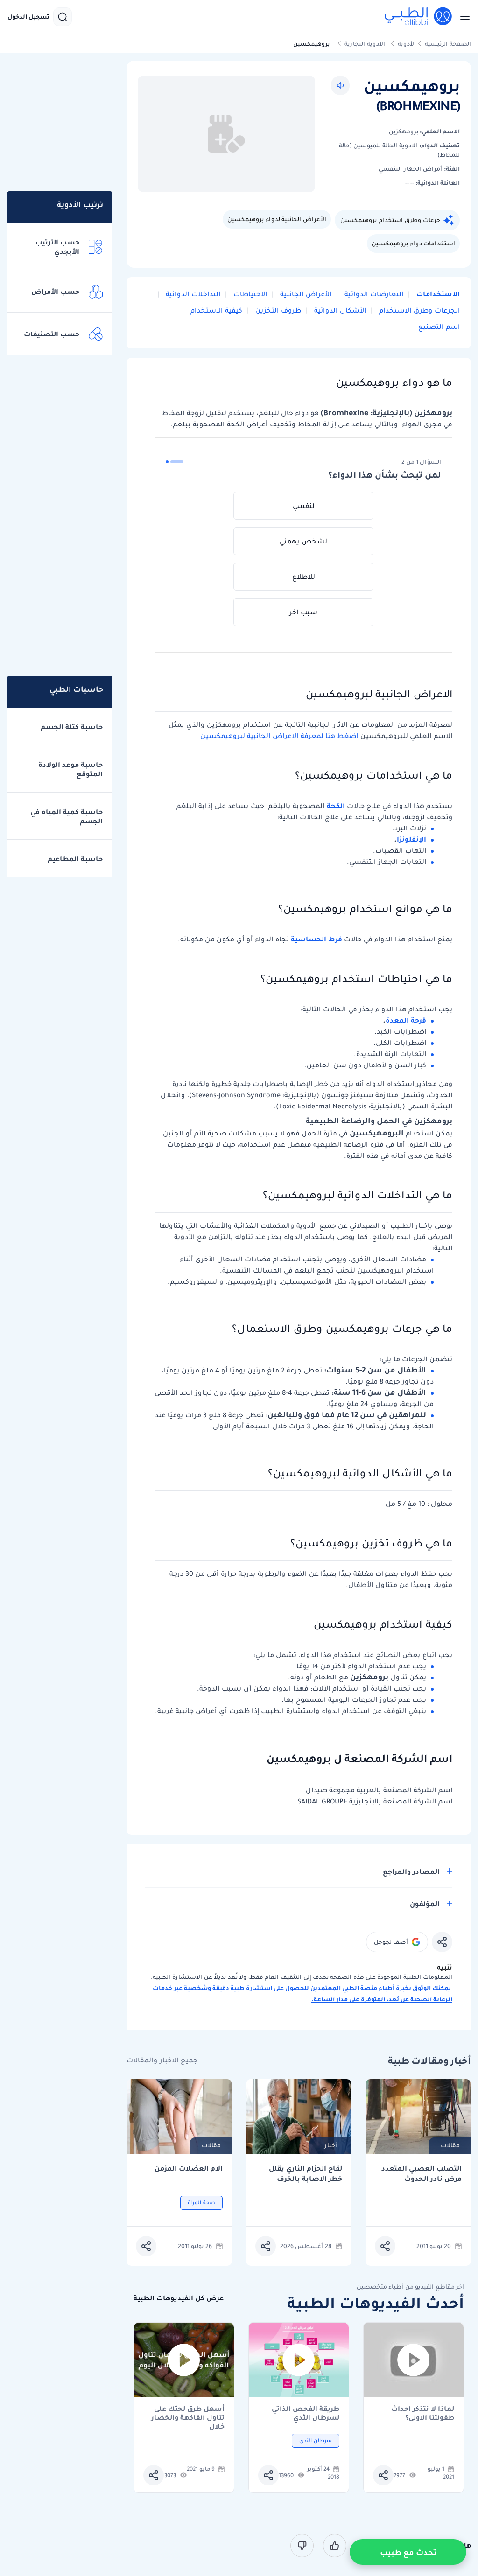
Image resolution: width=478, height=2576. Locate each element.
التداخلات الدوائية (192, 294)
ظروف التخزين (277, 310)
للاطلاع (304, 577)
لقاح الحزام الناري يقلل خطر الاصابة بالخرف (306, 2174)
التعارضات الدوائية (373, 294)
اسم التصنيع (439, 327)
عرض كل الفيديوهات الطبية (179, 2298)
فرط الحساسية (316, 939)
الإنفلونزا (411, 839)
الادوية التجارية (365, 44)
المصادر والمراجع (411, 1872)
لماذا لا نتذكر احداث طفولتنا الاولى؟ (423, 2413)
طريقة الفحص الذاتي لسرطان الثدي (306, 2413)
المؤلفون (425, 1904)
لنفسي (304, 506)
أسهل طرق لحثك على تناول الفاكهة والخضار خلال (188, 2413)
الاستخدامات (437, 294)
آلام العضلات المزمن (189, 2169)
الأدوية (407, 44)
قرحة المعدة (406, 1020)
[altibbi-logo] (419, 17)
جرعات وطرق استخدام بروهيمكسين (390, 220)
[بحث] (63, 17)
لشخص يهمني (303, 541)
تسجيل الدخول (28, 17)
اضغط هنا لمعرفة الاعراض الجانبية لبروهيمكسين (279, 736)
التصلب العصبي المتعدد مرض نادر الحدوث (422, 2174)
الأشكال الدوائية (339, 310)
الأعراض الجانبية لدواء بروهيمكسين (277, 219)
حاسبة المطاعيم (75, 859)
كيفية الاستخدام (215, 310)
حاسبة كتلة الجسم (72, 727)
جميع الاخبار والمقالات (162, 2060)
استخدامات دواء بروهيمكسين (413, 243)
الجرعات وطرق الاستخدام (418, 310)
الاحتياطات (249, 294)
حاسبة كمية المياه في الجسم (67, 816)
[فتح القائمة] (462, 17)
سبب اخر (303, 612)
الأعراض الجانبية (305, 294)
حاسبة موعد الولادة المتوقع (70, 769)
